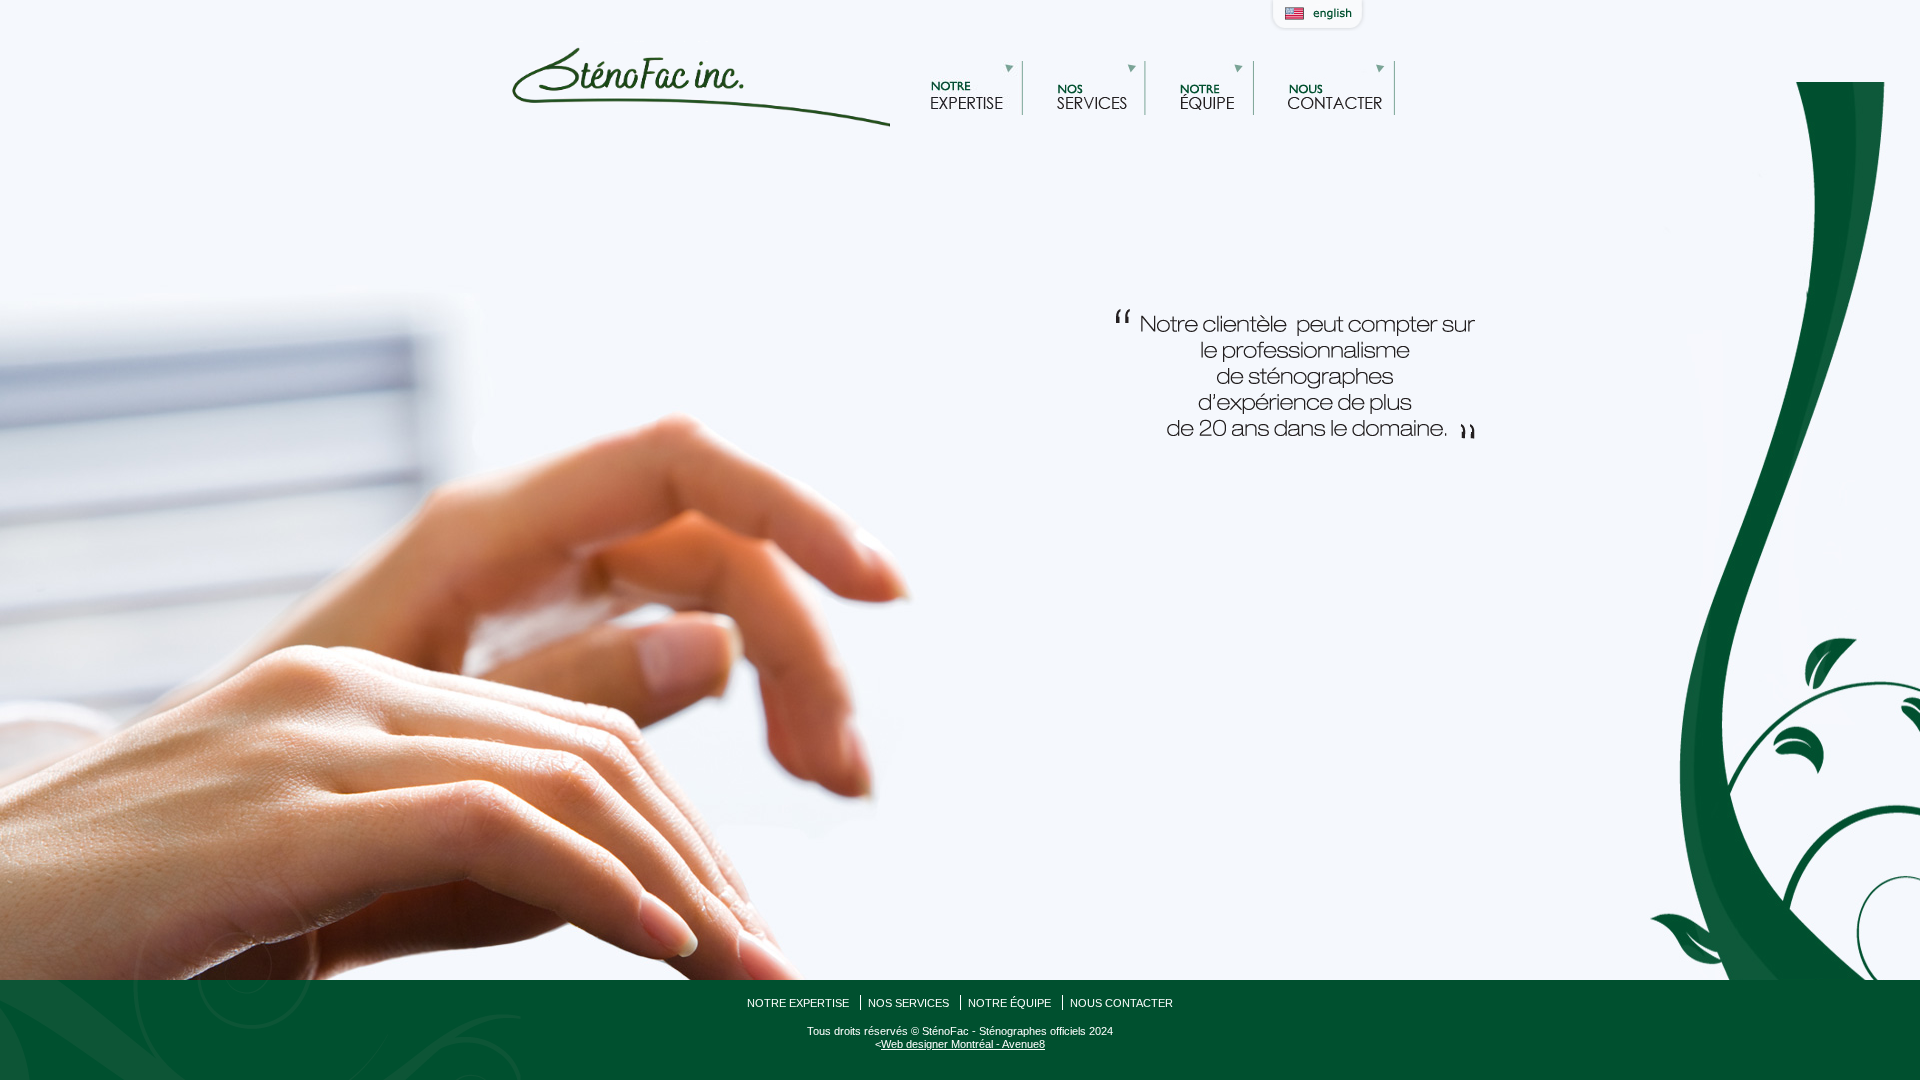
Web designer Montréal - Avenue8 (963, 1044)
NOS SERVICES (908, 1003)
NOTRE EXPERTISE (798, 1003)
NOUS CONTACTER (1121, 1003)
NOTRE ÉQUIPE (1009, 1003)
